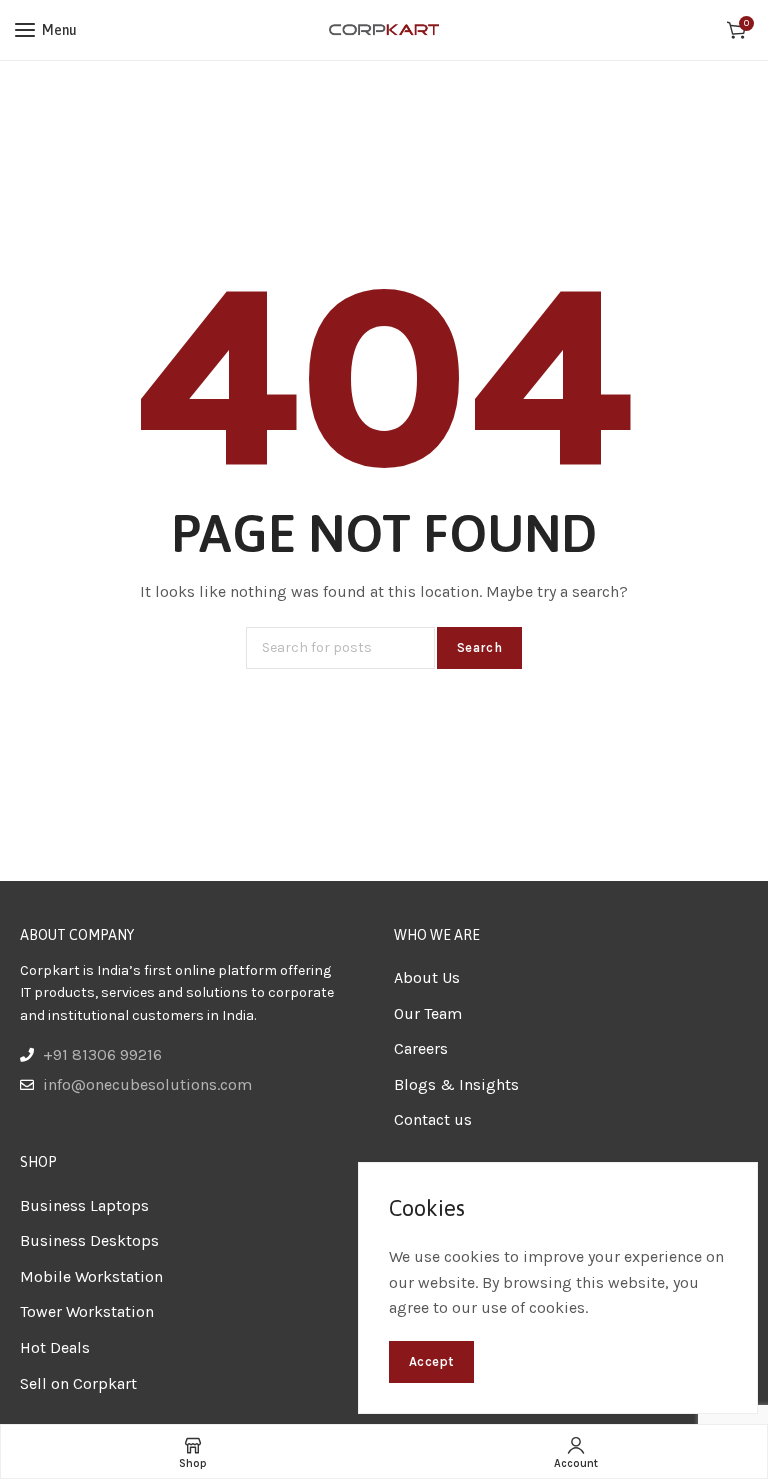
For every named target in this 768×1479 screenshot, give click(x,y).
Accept (431, 1361)
